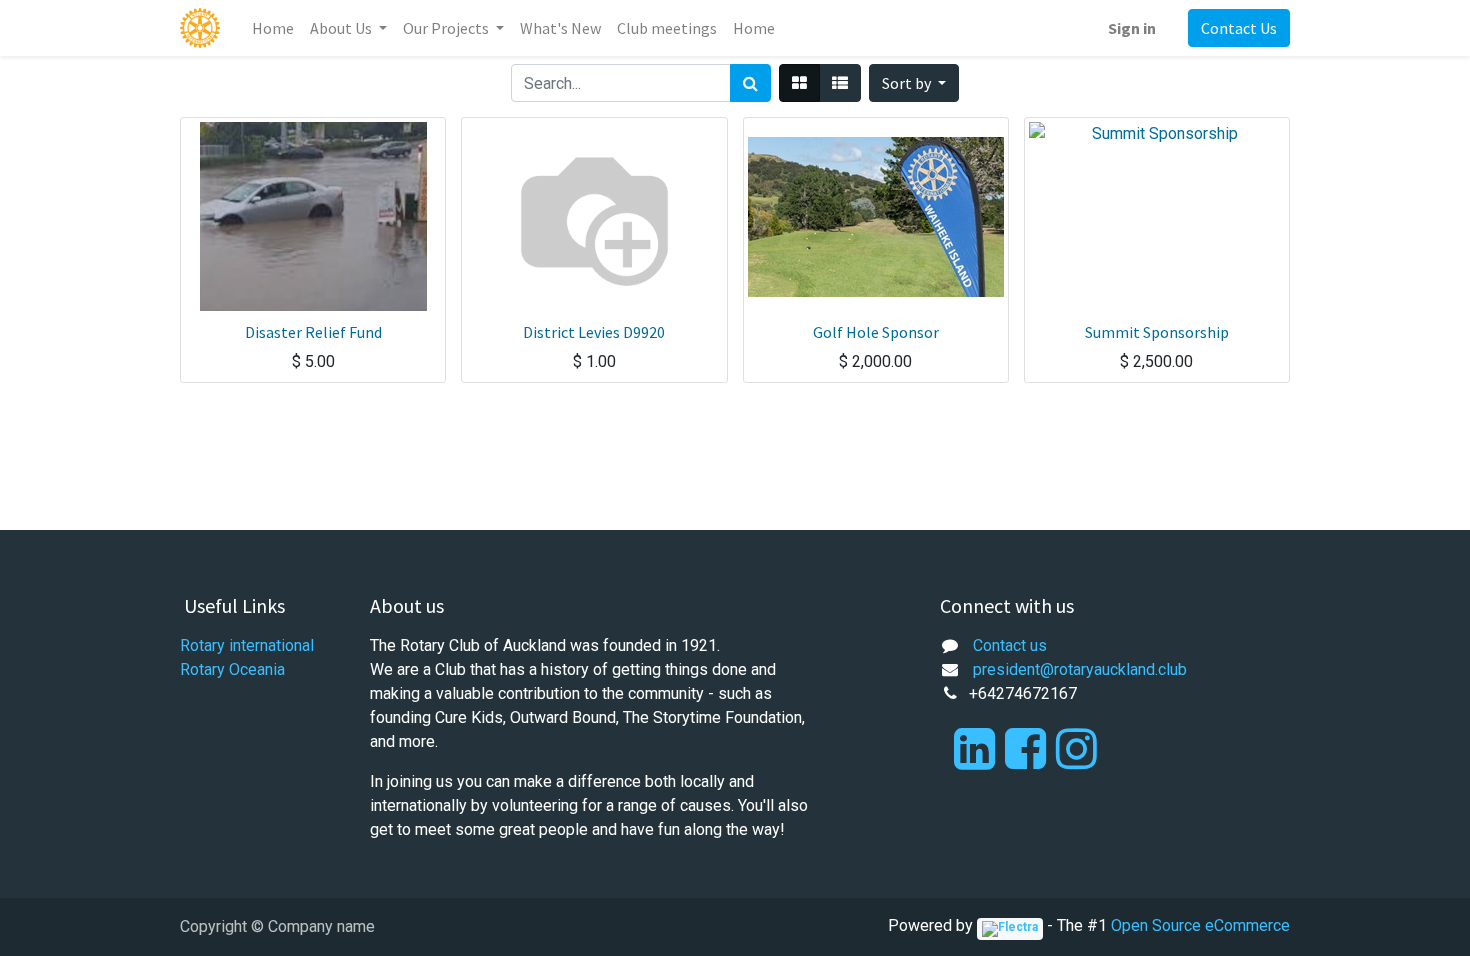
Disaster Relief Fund (313, 332)
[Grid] (799, 83)
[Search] (750, 83)
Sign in (1132, 28)
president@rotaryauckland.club (1080, 669)
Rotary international (247, 645)
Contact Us (1239, 28)
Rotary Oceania (232, 669)
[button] (914, 83)
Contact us (1010, 645)
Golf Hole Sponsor (876, 332)
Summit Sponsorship (1157, 332)
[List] (840, 83)
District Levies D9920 (594, 332)
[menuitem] (273, 28)
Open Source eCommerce (1200, 925)
